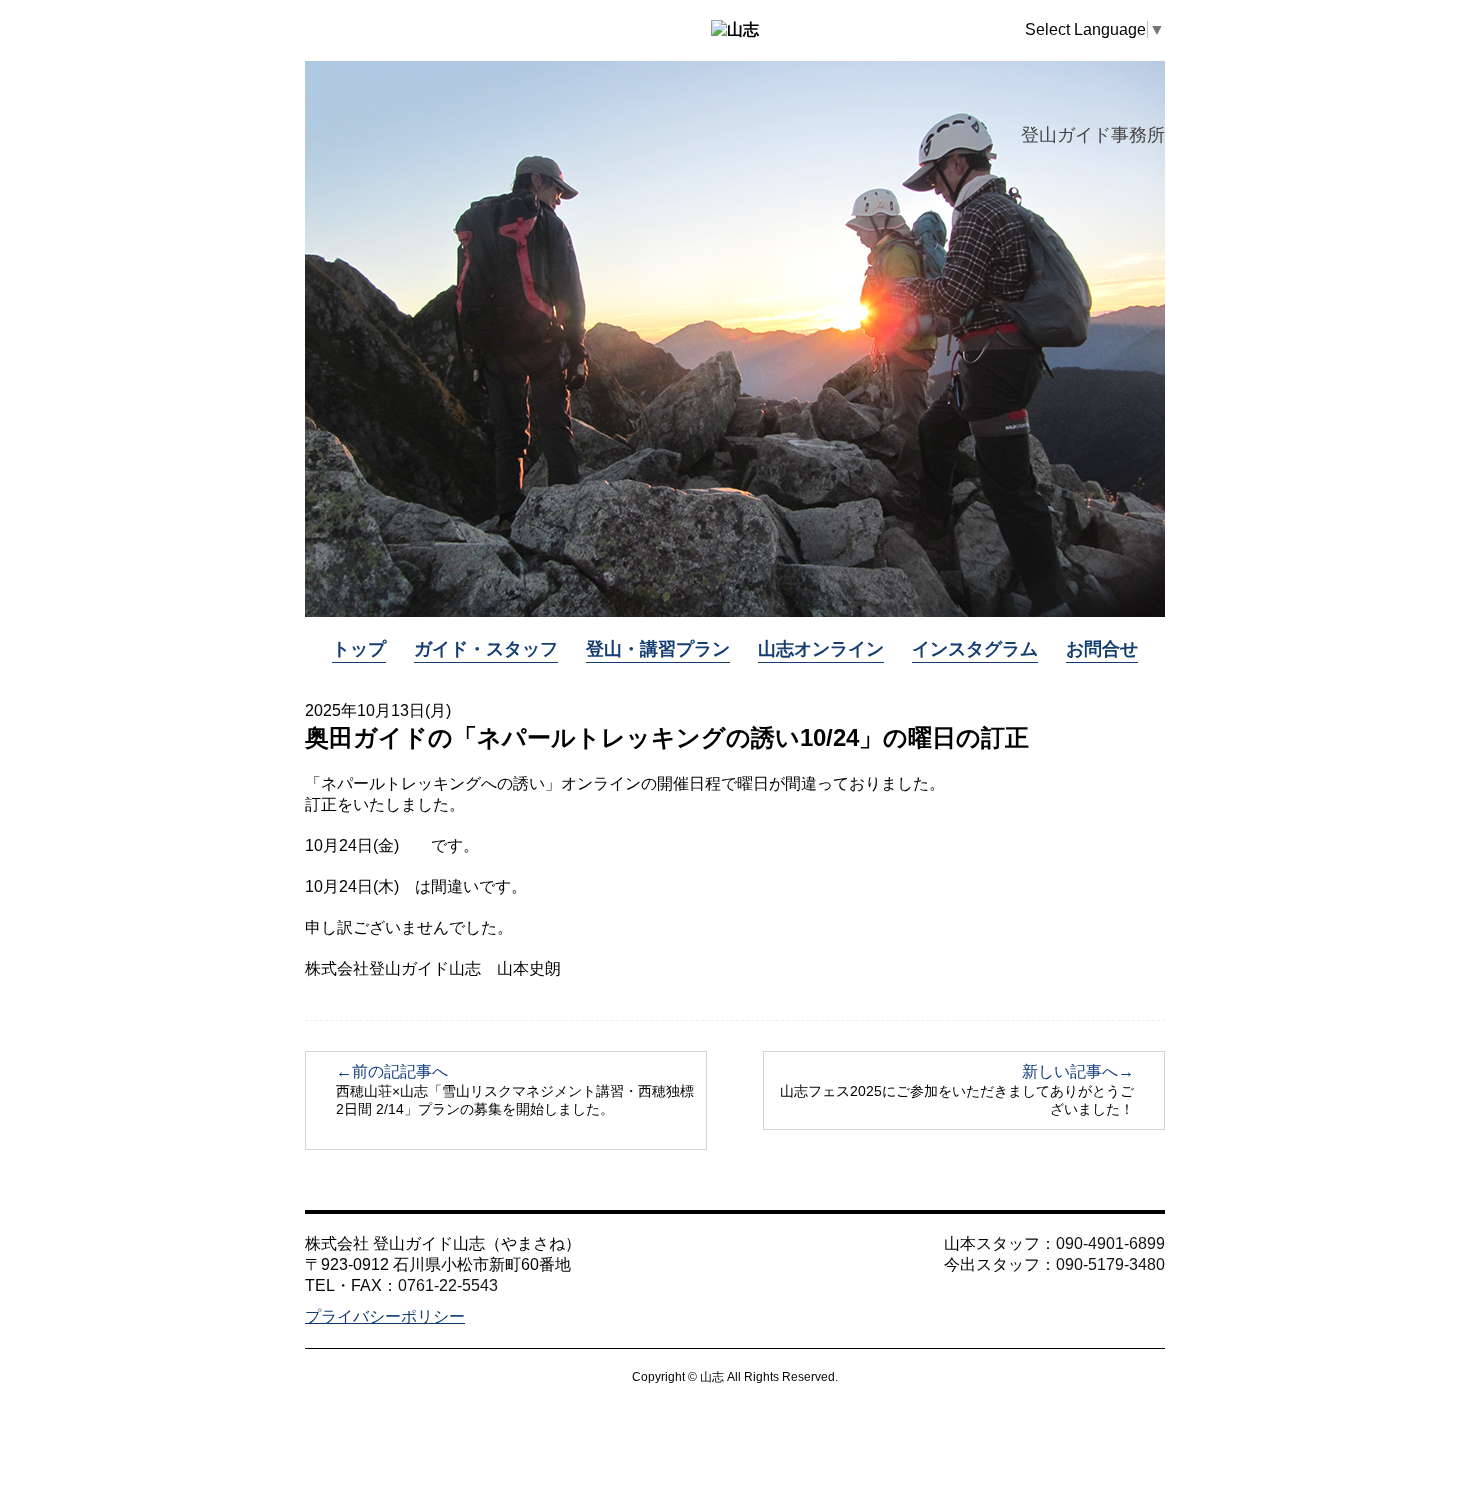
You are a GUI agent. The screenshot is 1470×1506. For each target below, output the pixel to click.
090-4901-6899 (1110, 1243)
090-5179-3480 (1110, 1264)
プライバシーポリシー (385, 1316)
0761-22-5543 (448, 1285)
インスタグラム (975, 649)
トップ (359, 649)
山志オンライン (821, 649)
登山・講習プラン (658, 649)
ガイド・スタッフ (486, 649)
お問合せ (1102, 649)
